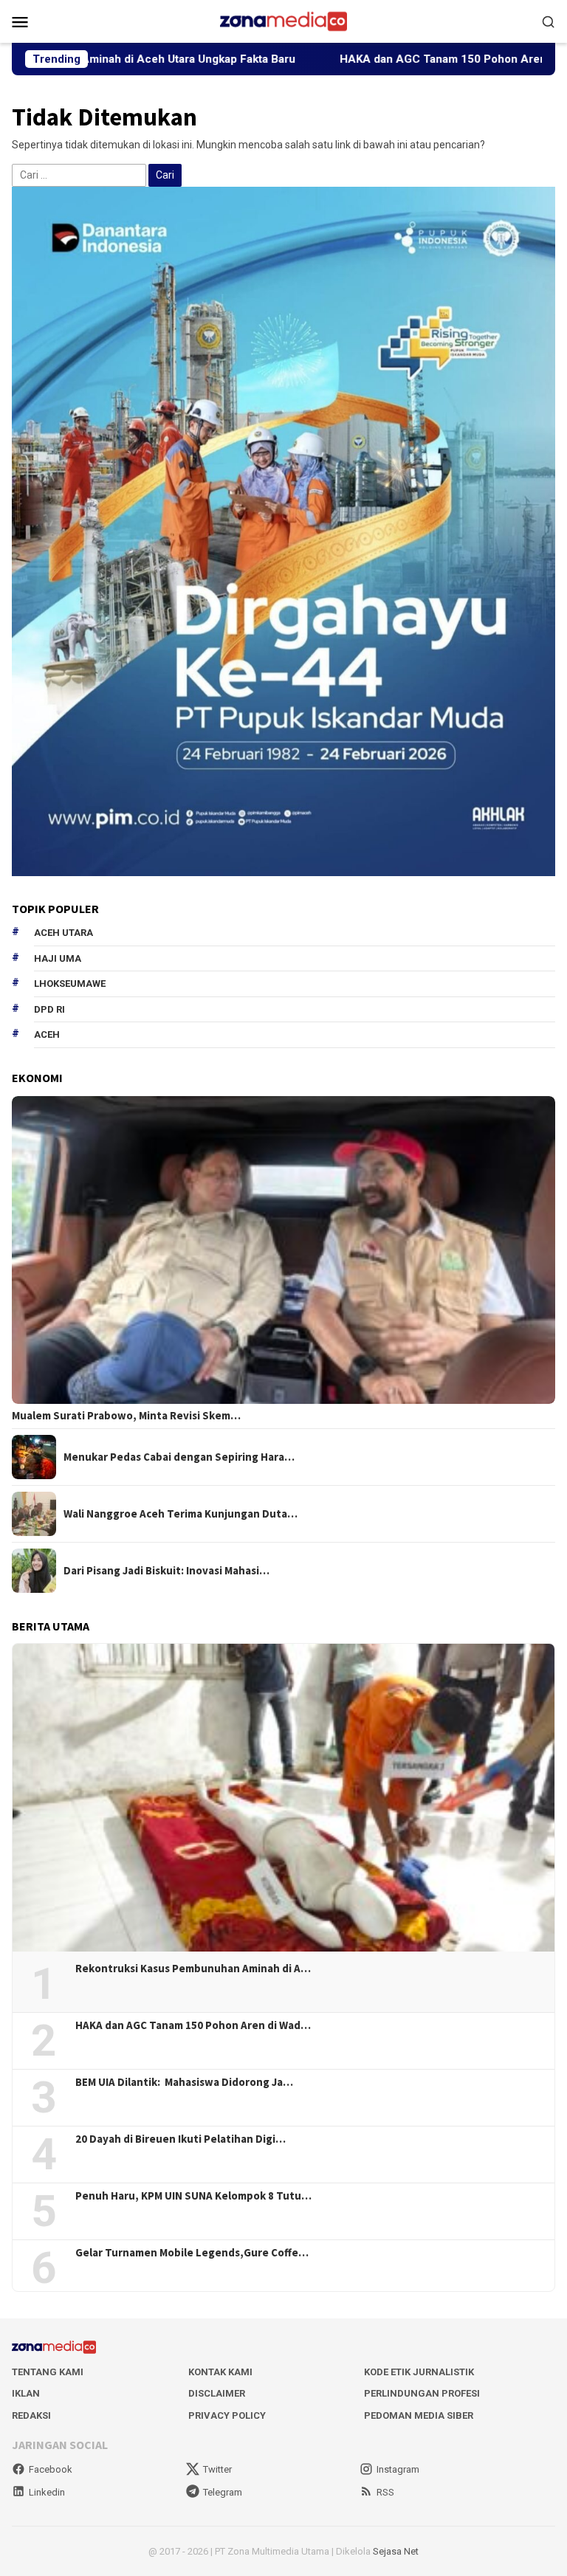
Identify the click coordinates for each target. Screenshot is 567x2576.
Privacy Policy (227, 2415)
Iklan (26, 2393)
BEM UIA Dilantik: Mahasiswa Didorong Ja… (184, 2082)
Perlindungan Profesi (422, 2393)
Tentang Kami (48, 2372)
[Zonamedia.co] (283, 21)
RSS (385, 2492)
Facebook (51, 2469)
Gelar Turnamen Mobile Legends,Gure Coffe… (192, 2253)
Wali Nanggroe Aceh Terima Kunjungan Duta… (181, 1514)
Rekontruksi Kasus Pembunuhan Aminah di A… (193, 1969)
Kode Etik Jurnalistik (419, 2372)
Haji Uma (58, 958)
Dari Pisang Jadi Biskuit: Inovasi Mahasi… (166, 1571)
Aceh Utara (63, 933)
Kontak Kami (220, 2372)
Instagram (398, 2469)
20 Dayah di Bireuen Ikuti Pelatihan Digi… (181, 2139)
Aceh (47, 1034)
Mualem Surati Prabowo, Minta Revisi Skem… (126, 1416)
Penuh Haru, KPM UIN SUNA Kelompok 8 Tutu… (193, 2196)
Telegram (223, 2492)
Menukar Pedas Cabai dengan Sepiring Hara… (179, 1457)
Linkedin (47, 2492)
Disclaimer (217, 2393)
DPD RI (49, 1009)
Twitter (217, 2469)
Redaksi (31, 2415)
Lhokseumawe (70, 984)
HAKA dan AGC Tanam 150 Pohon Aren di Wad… (193, 2025)
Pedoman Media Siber (419, 2415)
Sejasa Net (396, 2551)
